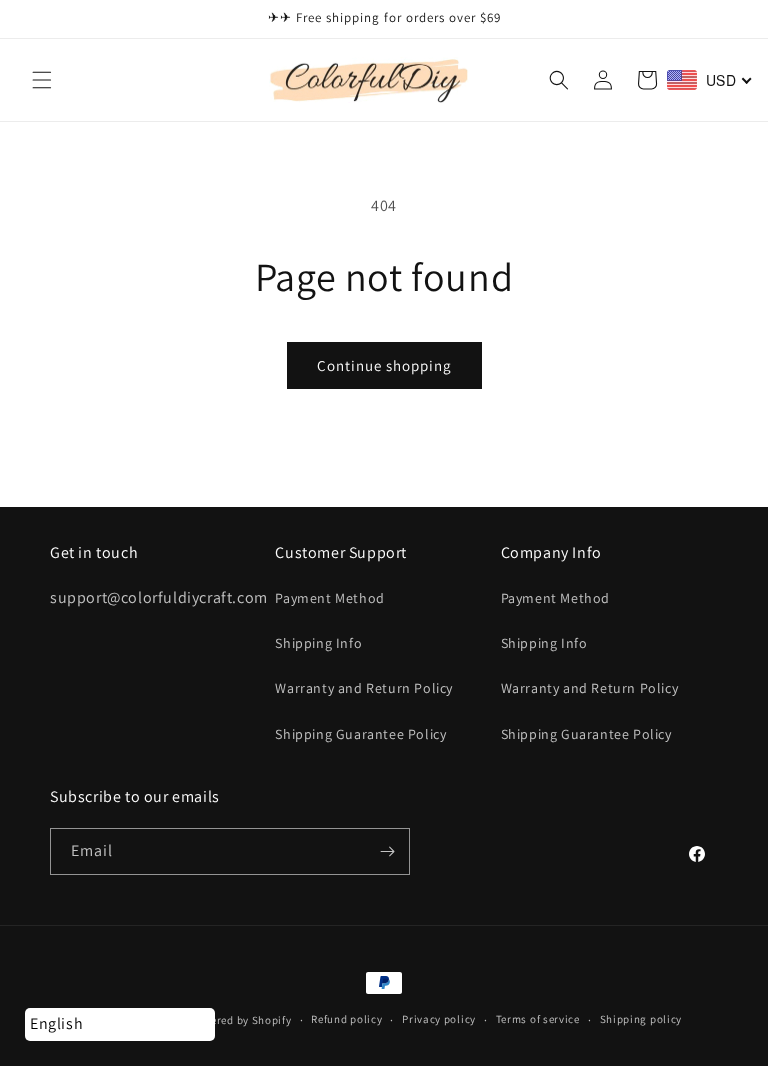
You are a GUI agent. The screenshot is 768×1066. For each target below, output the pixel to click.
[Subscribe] (387, 851)
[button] (42, 80)
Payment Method (329, 598)
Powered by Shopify (240, 1020)
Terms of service (538, 1019)
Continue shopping (384, 365)
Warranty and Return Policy (364, 688)
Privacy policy (439, 1019)
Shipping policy (641, 1019)
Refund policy (346, 1019)
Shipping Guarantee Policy (360, 734)
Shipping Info (318, 643)
